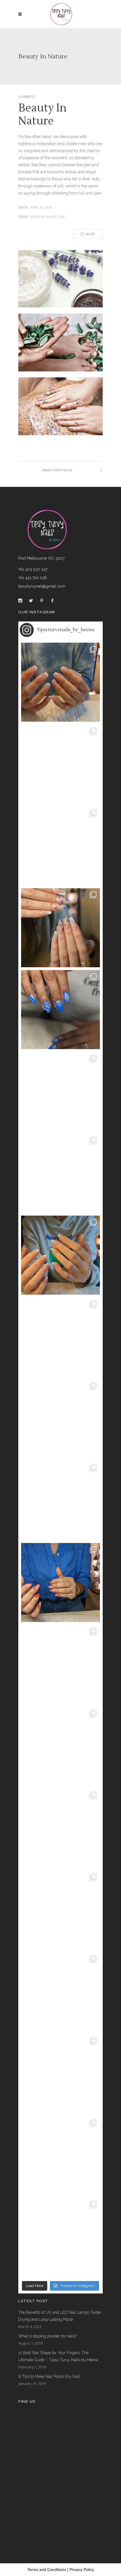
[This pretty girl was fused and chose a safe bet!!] (60, 1255)
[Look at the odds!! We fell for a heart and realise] (60, 1337)
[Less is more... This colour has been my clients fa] (60, 1091)
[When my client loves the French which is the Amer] (60, 682)
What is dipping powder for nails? (47, 2336)
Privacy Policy (82, 2570)
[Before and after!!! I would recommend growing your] (60, 2155)
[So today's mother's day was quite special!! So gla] (60, 1173)
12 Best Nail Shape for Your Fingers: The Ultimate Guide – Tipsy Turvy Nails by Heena (58, 2356)
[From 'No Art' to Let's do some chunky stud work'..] (60, 1501)
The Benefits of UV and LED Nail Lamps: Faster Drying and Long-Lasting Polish (60, 2316)
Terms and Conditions (47, 2570)
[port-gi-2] (60, 349)
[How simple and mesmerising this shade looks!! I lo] (60, 2237)
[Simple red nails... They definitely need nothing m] (60, 1910)
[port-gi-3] (60, 412)
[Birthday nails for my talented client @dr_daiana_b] (60, 1746)
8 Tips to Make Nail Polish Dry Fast (49, 2376)
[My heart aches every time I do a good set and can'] (60, 1992)
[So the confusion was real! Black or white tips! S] (60, 2074)
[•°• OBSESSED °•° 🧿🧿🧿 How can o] (60, 928)
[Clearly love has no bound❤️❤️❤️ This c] (60, 1664)
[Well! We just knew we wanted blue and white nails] (60, 1010)
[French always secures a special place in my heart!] (60, 764)
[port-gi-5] (60, 282)
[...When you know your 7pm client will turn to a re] (60, 1828)
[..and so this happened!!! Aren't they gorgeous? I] (60, 1419)
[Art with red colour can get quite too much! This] (60, 1583)
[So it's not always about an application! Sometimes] (60, 846)
